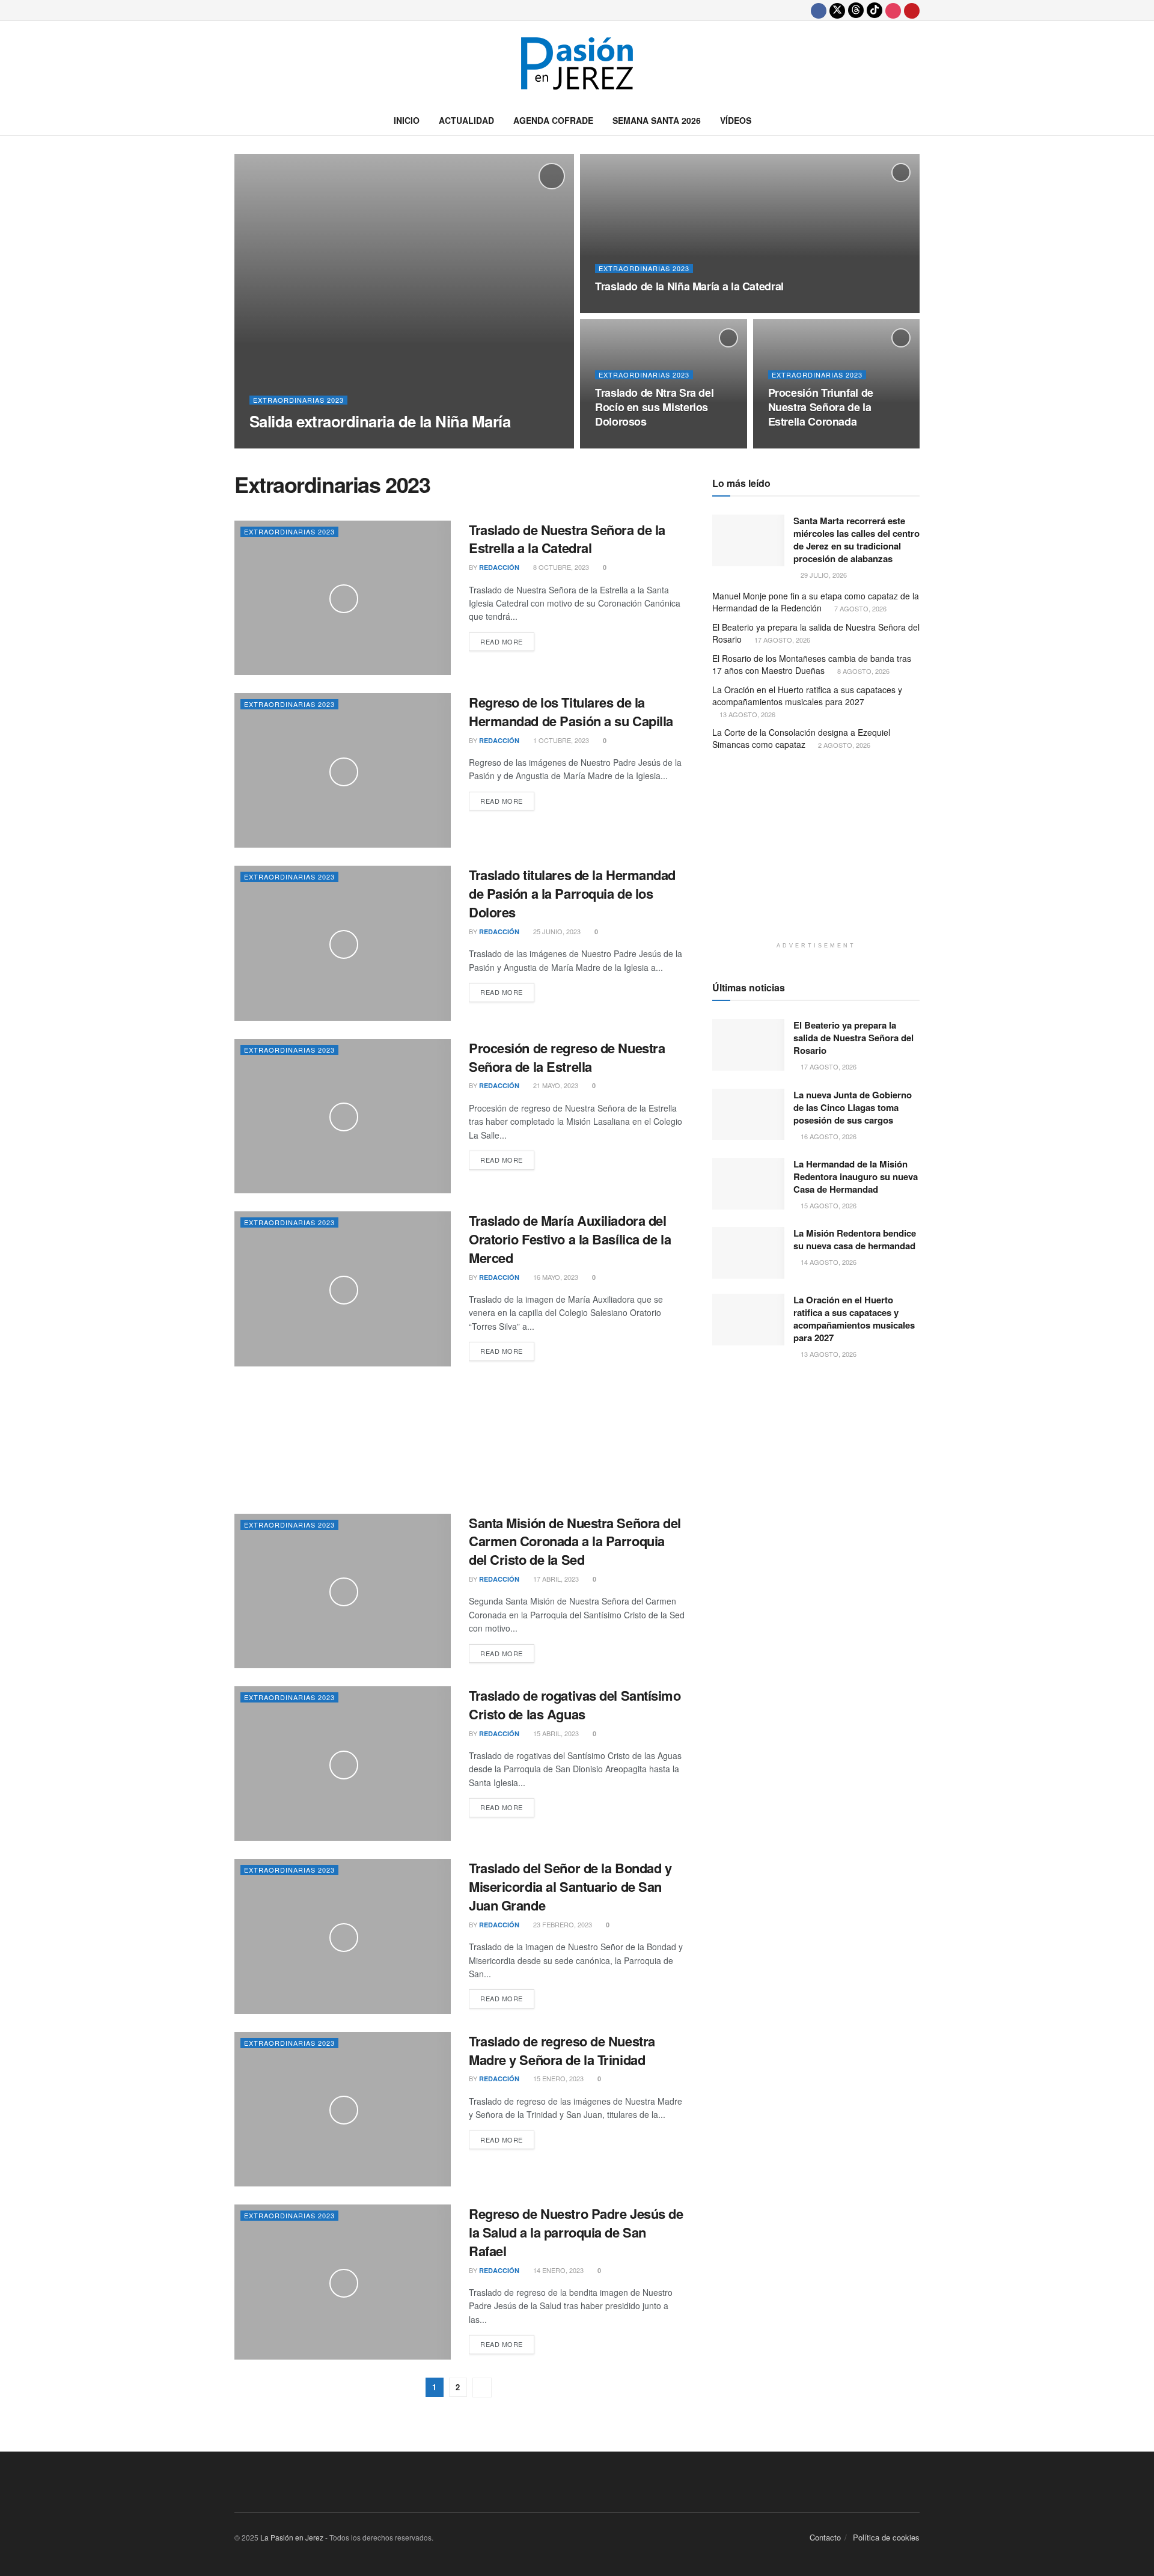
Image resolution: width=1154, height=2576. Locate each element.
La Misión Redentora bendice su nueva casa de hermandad (855, 1239)
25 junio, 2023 (556, 931)
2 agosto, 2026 (843, 745)
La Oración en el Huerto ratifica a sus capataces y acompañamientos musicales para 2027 (807, 696)
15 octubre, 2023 (804, 445)
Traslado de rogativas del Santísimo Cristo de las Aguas (575, 1705)
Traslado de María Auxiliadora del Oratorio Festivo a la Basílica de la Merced (570, 1239)
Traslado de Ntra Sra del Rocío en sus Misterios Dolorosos (654, 407)
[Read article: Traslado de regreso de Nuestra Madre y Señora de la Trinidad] (343, 2109)
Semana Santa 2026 (657, 120)
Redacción (280, 445)
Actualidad (466, 120)
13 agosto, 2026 (746, 714)
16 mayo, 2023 (555, 1277)
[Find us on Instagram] (893, 10)
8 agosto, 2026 (862, 671)
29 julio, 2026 (823, 575)
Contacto (825, 2537)
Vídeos (736, 120)
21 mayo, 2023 (555, 1085)
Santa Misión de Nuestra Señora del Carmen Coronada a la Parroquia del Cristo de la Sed (575, 1541)
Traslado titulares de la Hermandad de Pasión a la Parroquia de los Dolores (572, 893)
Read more (507, 641)
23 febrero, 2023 (562, 1924)
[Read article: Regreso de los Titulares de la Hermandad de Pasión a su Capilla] (343, 770)
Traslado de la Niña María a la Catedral (689, 286)
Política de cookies (886, 2537)
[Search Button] (915, 120)
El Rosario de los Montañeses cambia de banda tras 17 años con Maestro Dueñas (812, 664)
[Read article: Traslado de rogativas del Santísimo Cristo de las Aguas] (343, 1764)
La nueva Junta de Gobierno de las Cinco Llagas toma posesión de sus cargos (853, 1107)
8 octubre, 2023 (560, 567)
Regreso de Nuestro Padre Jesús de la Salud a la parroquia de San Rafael (576, 2232)
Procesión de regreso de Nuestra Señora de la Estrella (567, 1057)
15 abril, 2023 (555, 1733)
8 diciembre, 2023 (343, 444)
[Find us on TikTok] (875, 10)
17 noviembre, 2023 (634, 445)
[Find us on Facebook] (819, 10)
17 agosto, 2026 (781, 640)
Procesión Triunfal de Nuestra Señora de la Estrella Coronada (821, 407)
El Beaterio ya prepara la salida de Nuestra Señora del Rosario (816, 633)
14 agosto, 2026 (828, 1262)
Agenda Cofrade (553, 120)
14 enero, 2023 (557, 2270)
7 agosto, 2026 (859, 608)
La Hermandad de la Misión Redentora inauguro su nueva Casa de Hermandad (856, 1176)
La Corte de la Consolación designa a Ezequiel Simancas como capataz (801, 738)
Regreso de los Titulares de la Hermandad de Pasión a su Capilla (571, 711)
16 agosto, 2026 (828, 1136)
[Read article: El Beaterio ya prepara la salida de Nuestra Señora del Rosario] (748, 1045)
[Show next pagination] (482, 2388)
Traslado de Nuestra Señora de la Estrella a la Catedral (567, 539)
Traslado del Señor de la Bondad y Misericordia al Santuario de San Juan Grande (570, 1886)
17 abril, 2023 (555, 1579)
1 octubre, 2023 (560, 740)
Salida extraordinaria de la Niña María (380, 421)
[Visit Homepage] (577, 63)
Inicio (407, 120)
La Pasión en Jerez (292, 2537)
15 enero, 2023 (557, 2078)
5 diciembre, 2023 (631, 310)
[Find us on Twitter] (837, 10)
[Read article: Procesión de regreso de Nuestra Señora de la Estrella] (343, 1116)
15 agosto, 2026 (828, 1205)
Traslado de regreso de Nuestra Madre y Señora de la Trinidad (562, 2050)
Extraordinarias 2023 (298, 400)
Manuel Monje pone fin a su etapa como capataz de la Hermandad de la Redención (816, 602)
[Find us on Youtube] (912, 10)
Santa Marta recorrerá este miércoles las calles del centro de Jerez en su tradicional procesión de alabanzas (856, 540)
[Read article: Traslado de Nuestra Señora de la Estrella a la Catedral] (343, 598)
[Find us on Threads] (856, 10)
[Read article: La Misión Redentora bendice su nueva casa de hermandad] (748, 1253)
